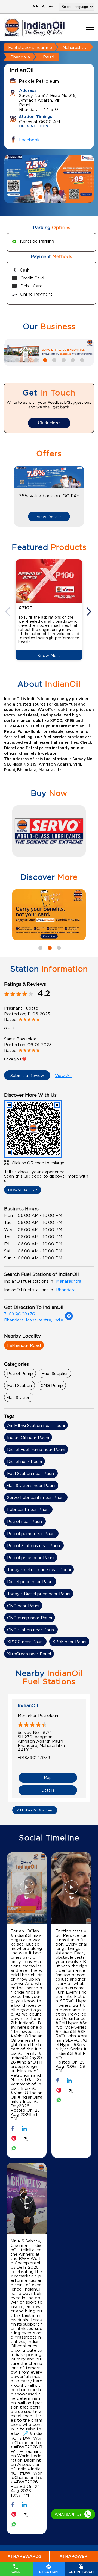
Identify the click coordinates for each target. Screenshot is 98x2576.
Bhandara (20, 57)
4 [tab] (44, 359)
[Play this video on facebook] (27, 1890)
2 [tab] (49, 196)
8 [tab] (81, 359)
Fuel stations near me (30, 47)
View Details (49, 517)
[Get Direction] (69, 1319)
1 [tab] (40, 196)
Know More (49, 655)
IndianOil (28, 1705)
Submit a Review (27, 1075)
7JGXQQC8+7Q (20, 1314)
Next (90, 612)
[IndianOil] (35, 27)
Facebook (29, 140)
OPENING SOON (34, 126)
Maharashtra (75, 47)
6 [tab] (63, 359)
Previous (8, 612)
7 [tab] (72, 359)
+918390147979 (34, 1757)
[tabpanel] (49, 179)
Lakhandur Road (24, 1345)
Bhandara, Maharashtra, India (34, 1320)
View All (63, 1075)
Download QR (23, 1190)
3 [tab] (58, 196)
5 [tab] (54, 359)
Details (48, 1790)
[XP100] (49, 581)
